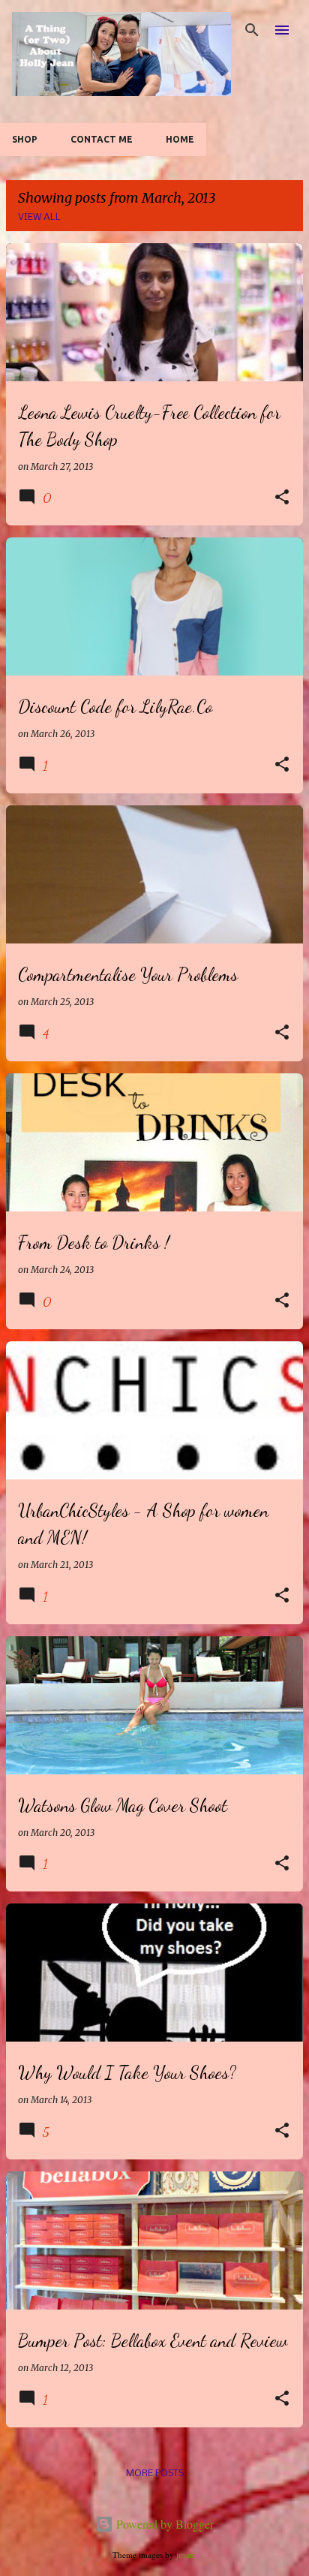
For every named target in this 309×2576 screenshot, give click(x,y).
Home (180, 139)
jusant (186, 2555)
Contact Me (102, 139)
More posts (155, 2474)
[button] (282, 498)
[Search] (252, 30)
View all (39, 217)
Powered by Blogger (163, 2524)
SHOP (25, 139)
